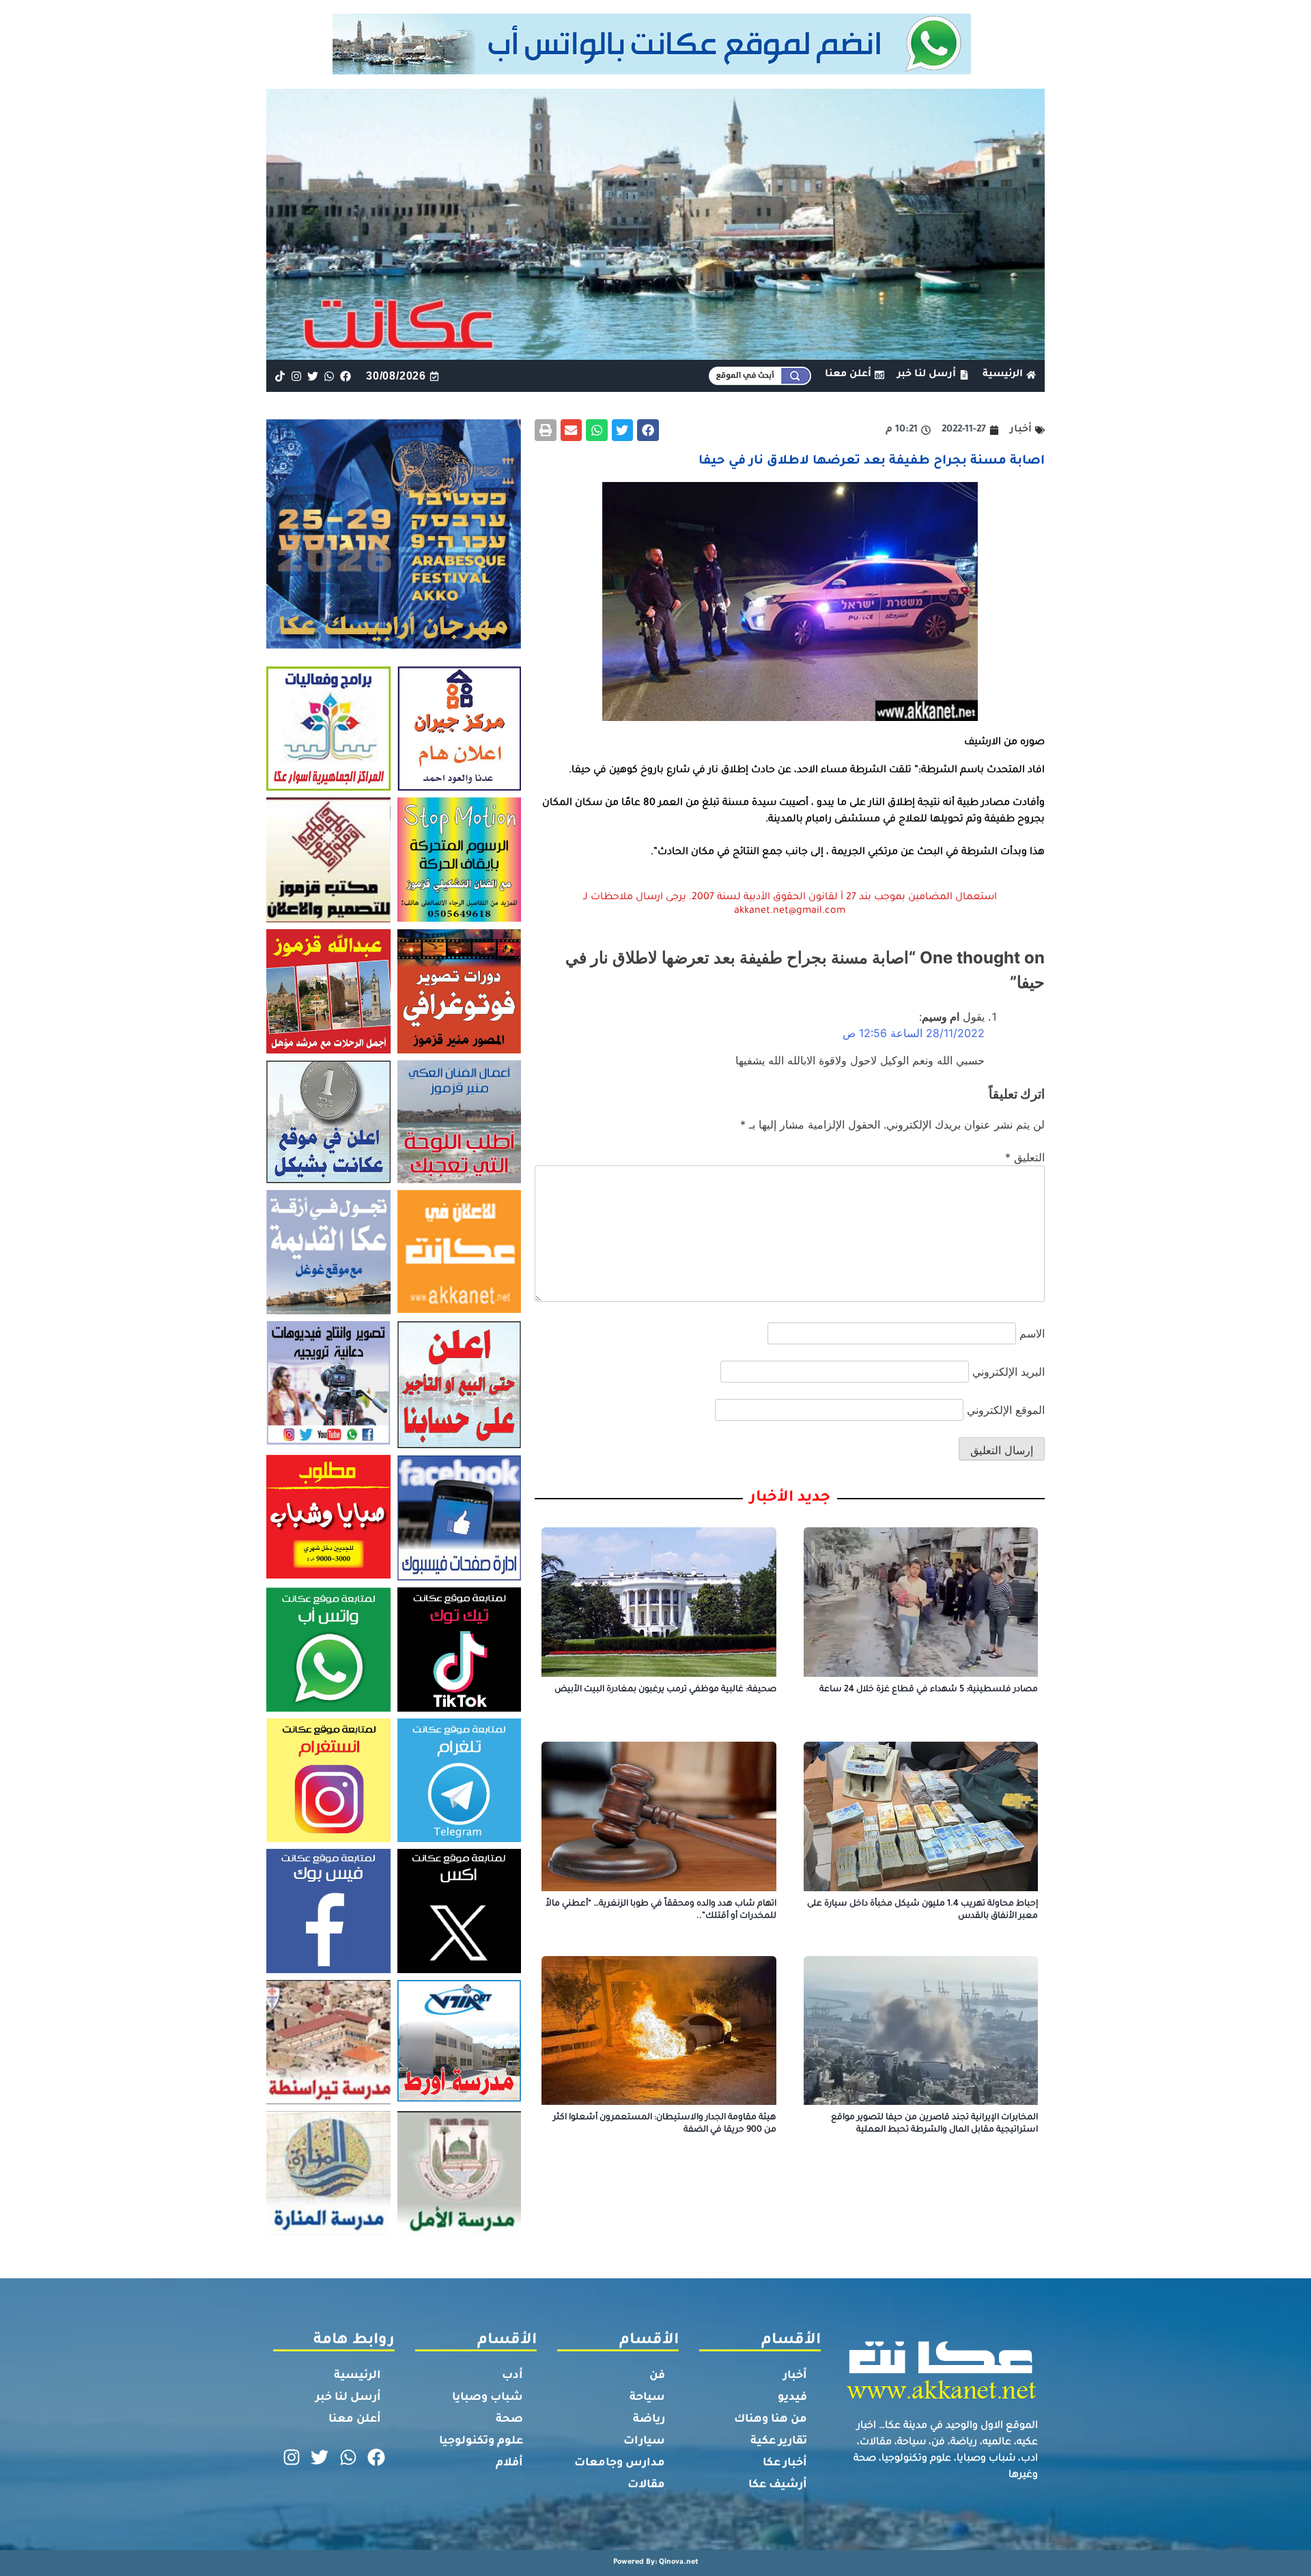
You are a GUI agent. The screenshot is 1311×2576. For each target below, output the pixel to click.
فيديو (792, 2398)
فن (657, 2376)
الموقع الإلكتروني (1006, 1410)
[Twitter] (312, 376)
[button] (648, 430)
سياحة (647, 2398)
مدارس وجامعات (620, 2463)
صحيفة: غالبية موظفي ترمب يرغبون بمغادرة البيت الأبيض (665, 1690)
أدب (512, 2376)
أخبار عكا (785, 2463)
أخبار (795, 2376)
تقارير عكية (779, 2441)
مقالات (646, 2485)
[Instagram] (296, 376)
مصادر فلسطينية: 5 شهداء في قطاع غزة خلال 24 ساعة (929, 1690)
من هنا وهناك (771, 2420)
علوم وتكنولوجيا (481, 2441)
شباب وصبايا (488, 2398)
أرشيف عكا (778, 2485)
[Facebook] (346, 376)
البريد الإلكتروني (1009, 1372)
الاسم (1032, 1333)
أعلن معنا (355, 2420)
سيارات (644, 2441)
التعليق (1025, 1157)
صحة (509, 2420)
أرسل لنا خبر (348, 2398)
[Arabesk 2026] (394, 645)
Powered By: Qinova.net (656, 2562)
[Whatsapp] (329, 376)
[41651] (656, 70)
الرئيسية (357, 2376)
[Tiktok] (280, 376)
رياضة (649, 2420)
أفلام (509, 2463)
